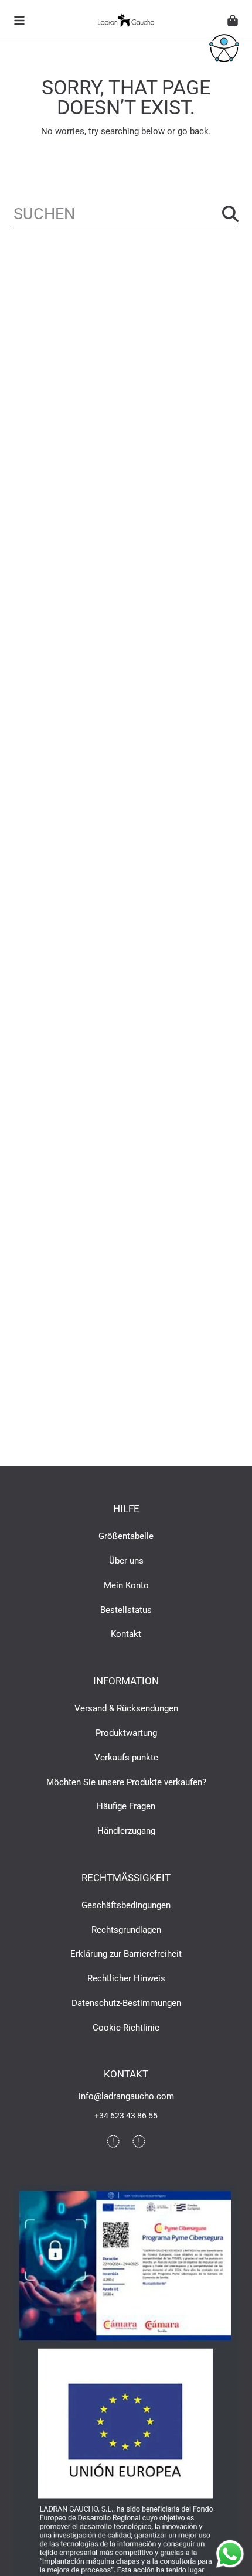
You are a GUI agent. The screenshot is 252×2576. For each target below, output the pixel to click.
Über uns (126, 1561)
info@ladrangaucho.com (126, 2096)
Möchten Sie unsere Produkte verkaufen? (126, 1782)
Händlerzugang (126, 1831)
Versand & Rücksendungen (126, 1708)
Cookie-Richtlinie (126, 2028)
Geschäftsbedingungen (126, 1905)
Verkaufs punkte (126, 1758)
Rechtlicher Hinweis (126, 1978)
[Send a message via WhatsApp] (230, 2554)
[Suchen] (230, 214)
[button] (19, 21)
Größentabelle (126, 1536)
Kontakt (126, 1634)
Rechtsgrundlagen (126, 1930)
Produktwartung (126, 1733)
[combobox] (126, 214)
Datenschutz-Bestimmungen (126, 2003)
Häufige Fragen (126, 1806)
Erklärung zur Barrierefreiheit (126, 1954)
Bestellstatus (126, 1610)
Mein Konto (126, 1585)
